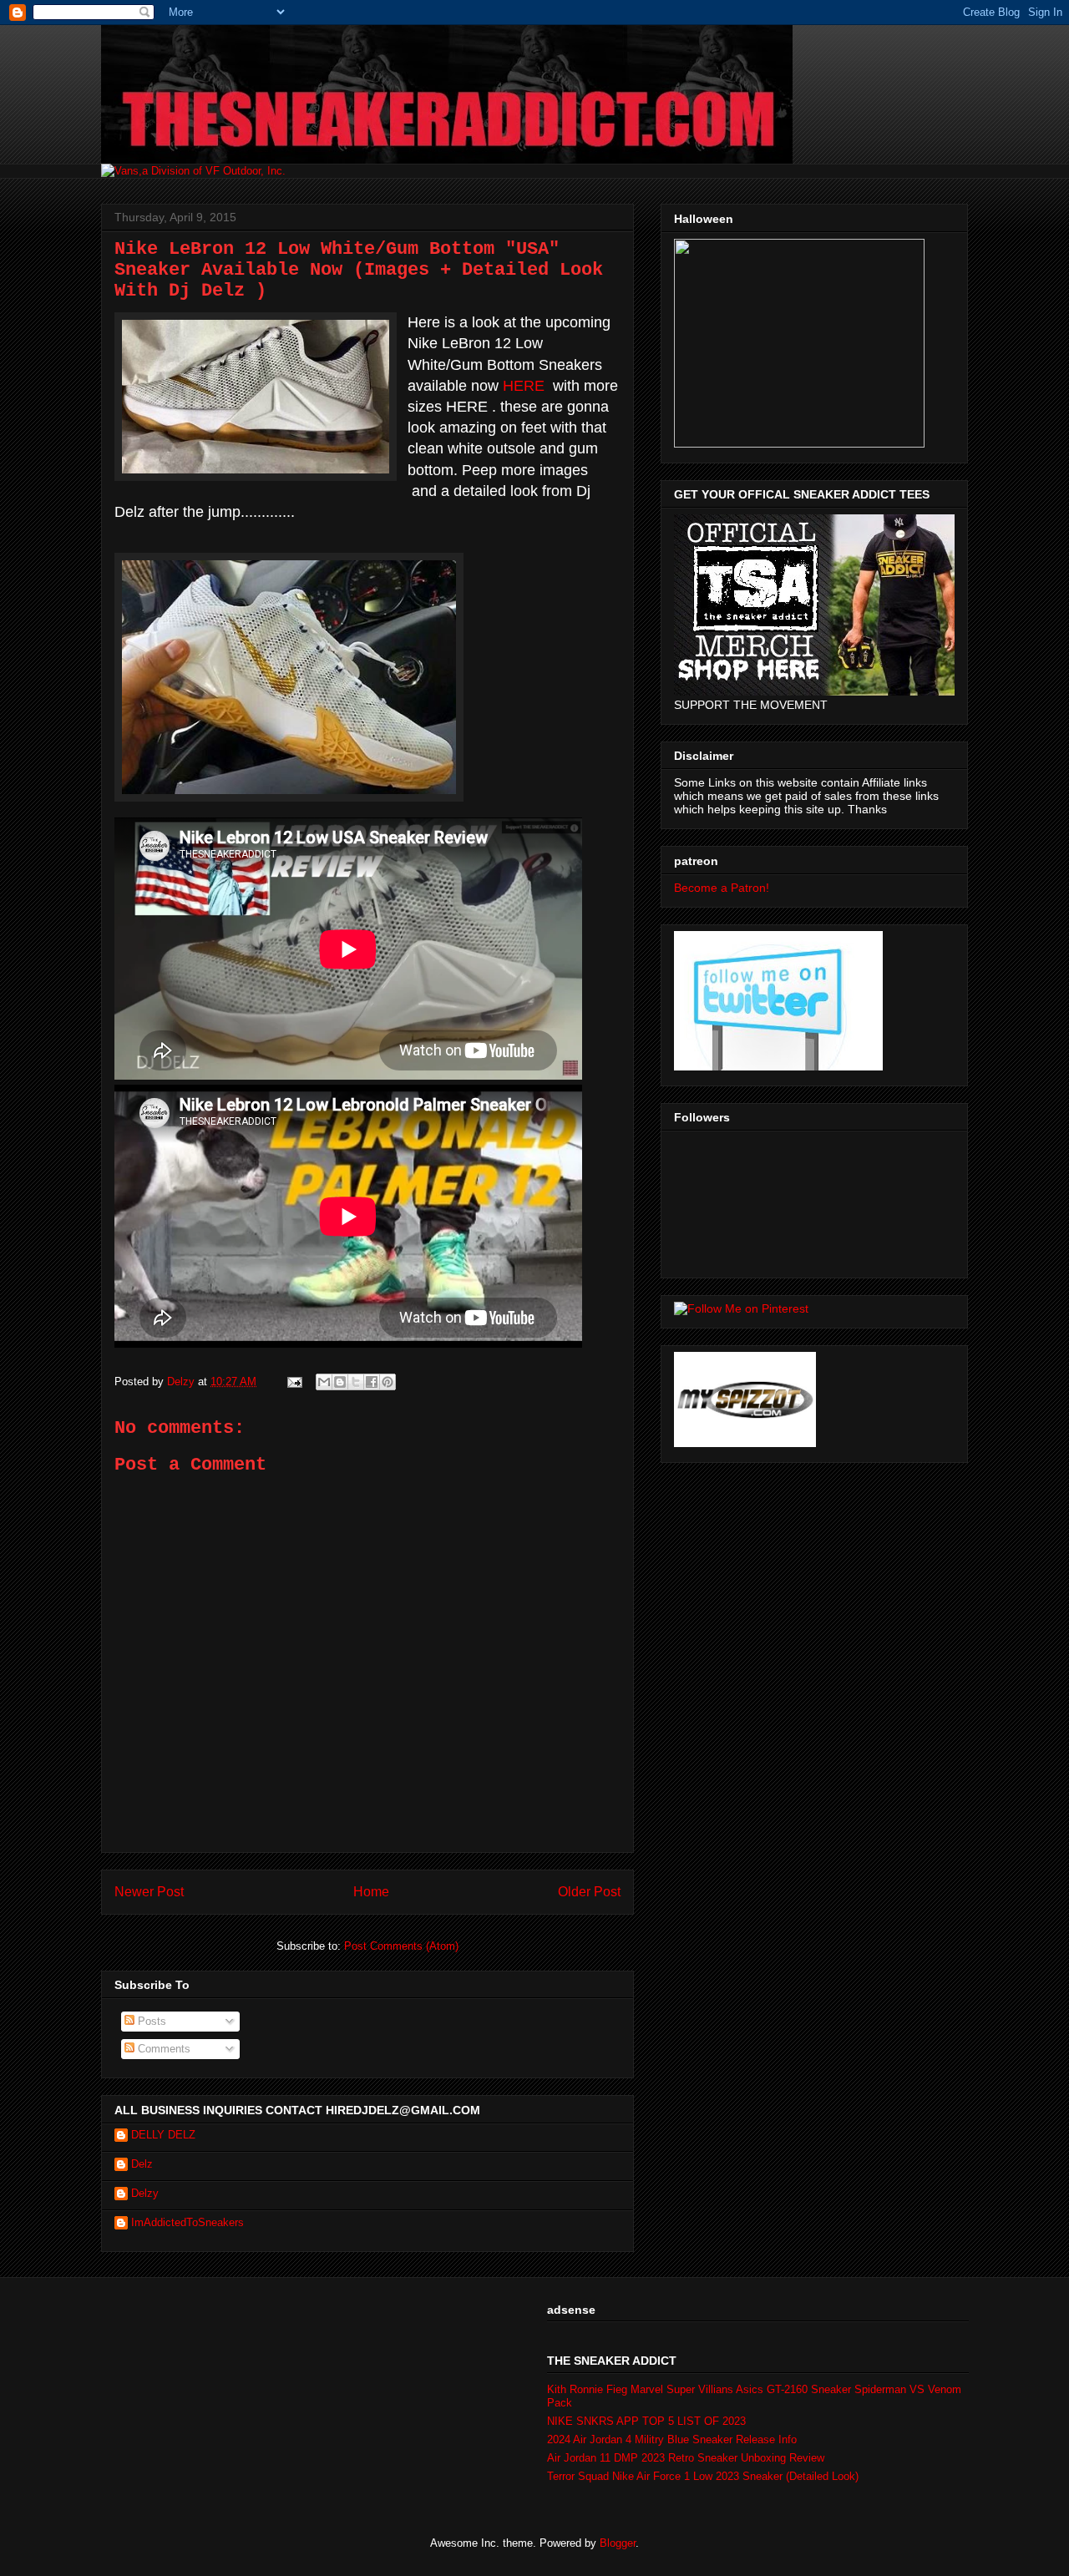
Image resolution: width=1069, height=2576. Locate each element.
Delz (142, 2164)
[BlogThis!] (340, 1382)
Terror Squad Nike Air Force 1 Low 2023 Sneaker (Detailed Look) (703, 2476)
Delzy (145, 2193)
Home (371, 1892)
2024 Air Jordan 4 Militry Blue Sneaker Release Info (672, 2439)
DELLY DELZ (163, 2135)
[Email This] (324, 1382)
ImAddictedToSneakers (187, 2222)
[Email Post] (294, 1382)
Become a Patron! (722, 888)
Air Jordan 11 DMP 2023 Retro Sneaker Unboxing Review (686, 2458)
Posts (150, 2021)
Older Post (589, 1892)
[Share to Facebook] (372, 1382)
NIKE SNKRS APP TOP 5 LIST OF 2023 (646, 2421)
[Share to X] (356, 1382)
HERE (524, 386)
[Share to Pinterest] (388, 1382)
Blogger (618, 2543)
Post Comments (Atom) (401, 1946)
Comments (162, 2049)
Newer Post (149, 1892)
